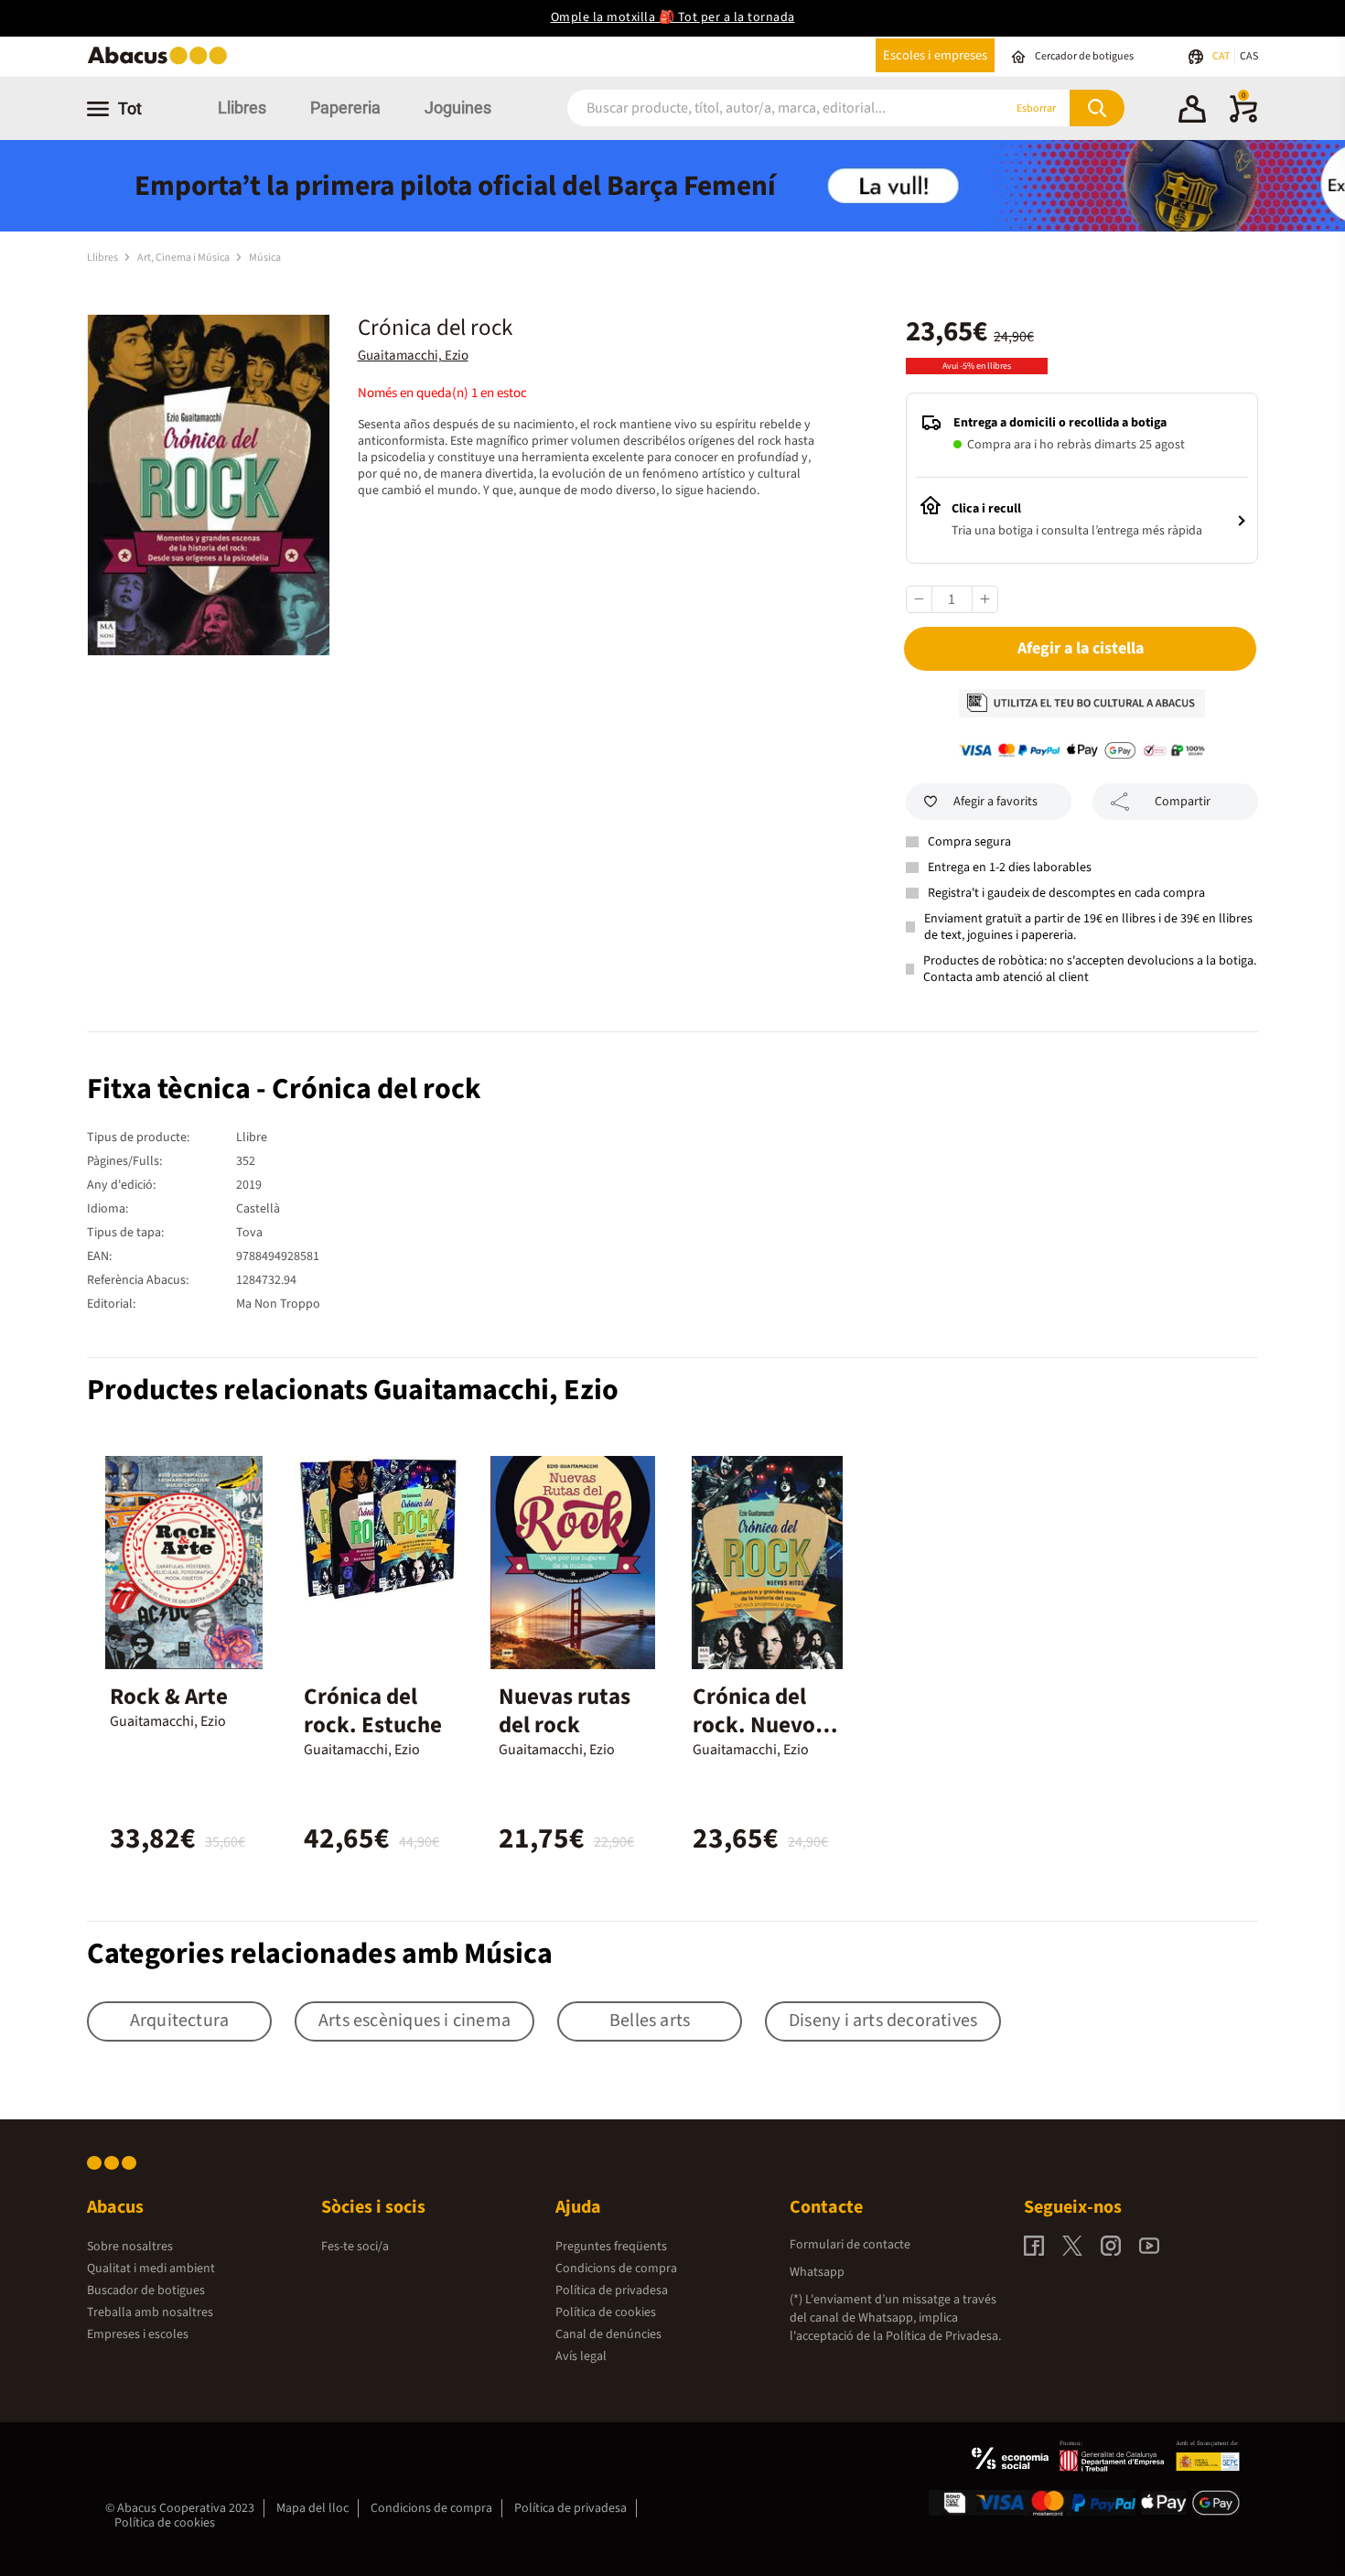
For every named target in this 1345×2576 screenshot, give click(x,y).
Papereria (345, 108)
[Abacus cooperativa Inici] (162, 63)
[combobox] (763, 108)
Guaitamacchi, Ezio (413, 356)
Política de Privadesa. (943, 2336)
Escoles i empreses (935, 55)
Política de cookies (606, 2312)
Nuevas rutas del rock (565, 1711)
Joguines (458, 108)
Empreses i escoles (138, 2334)
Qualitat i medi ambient (151, 2269)
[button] (1192, 112)
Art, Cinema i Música (184, 258)
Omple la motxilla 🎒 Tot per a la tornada (673, 17)
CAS (1249, 56)
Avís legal (581, 2356)
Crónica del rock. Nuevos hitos (759, 1725)
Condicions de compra (616, 2269)
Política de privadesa (612, 2290)
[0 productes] (1243, 119)
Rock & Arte (169, 1697)
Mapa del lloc (312, 2508)
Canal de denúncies (608, 2334)
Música (265, 258)
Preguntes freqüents (611, 2247)
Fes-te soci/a (355, 2247)
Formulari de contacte (850, 2245)
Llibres (242, 108)
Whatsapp (817, 2272)
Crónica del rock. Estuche (373, 1711)
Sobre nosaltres (130, 2247)
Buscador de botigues (146, 2290)
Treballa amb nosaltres (150, 2312)
